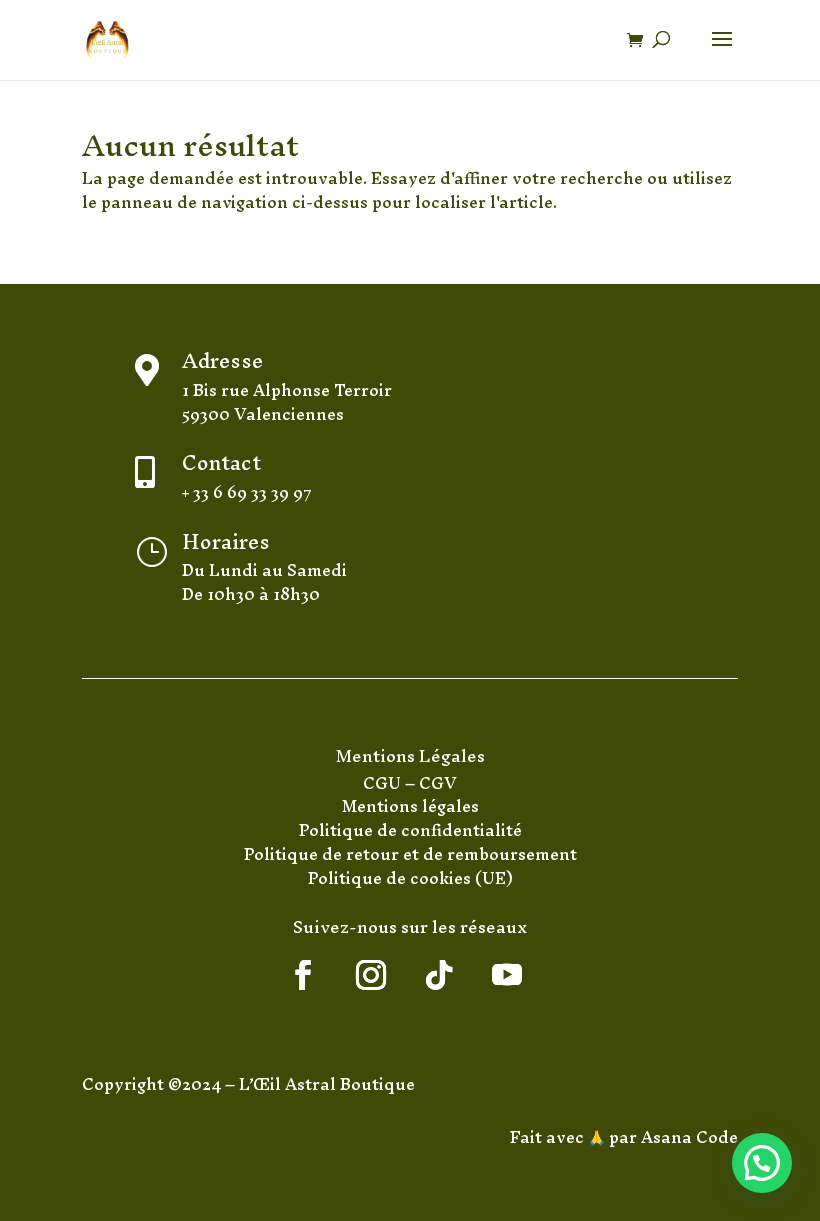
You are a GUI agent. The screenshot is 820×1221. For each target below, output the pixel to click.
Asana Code (689, 1137)
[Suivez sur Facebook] (303, 975)
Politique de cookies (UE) (410, 878)
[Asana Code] (639, 1137)
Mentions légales (410, 806)
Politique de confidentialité (410, 830)
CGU (384, 783)
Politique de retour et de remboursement (410, 854)
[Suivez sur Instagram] (371, 975)
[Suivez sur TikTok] (439, 975)
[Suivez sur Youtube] (507, 975)
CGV (438, 783)
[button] (762, 1163)
